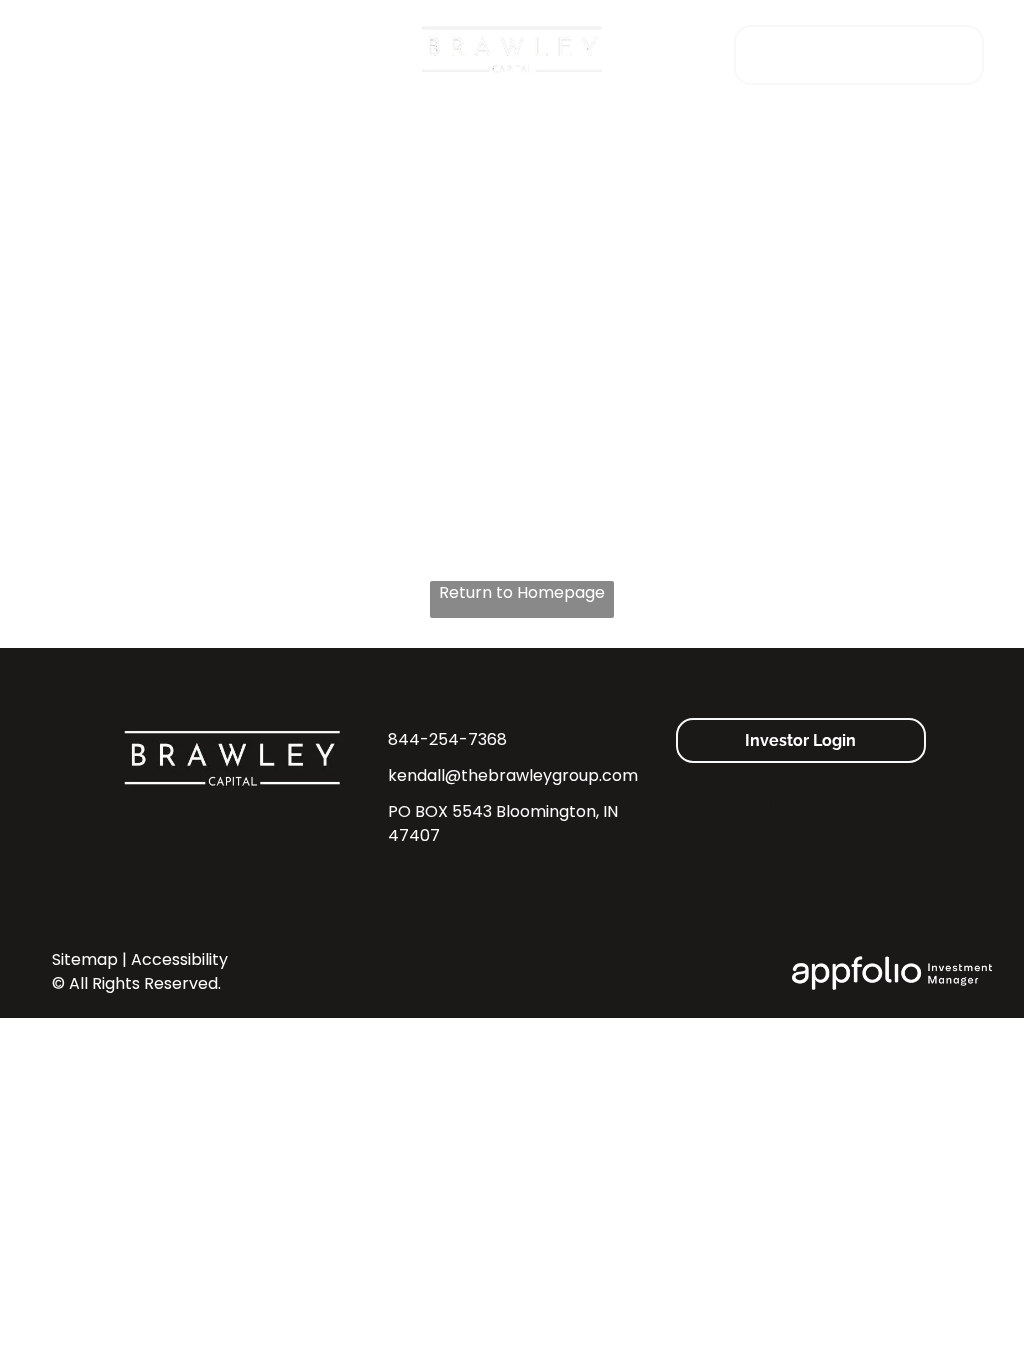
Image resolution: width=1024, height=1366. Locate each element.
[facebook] (693, 803)
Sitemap (85, 959)
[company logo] (233, 729)
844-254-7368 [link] (447, 739)
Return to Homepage (522, 592)
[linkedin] (781, 803)
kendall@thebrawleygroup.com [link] (513, 775)
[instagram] (737, 803)
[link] (859, 53)
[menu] (44, 50)
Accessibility (179, 959)
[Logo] (512, 34)
